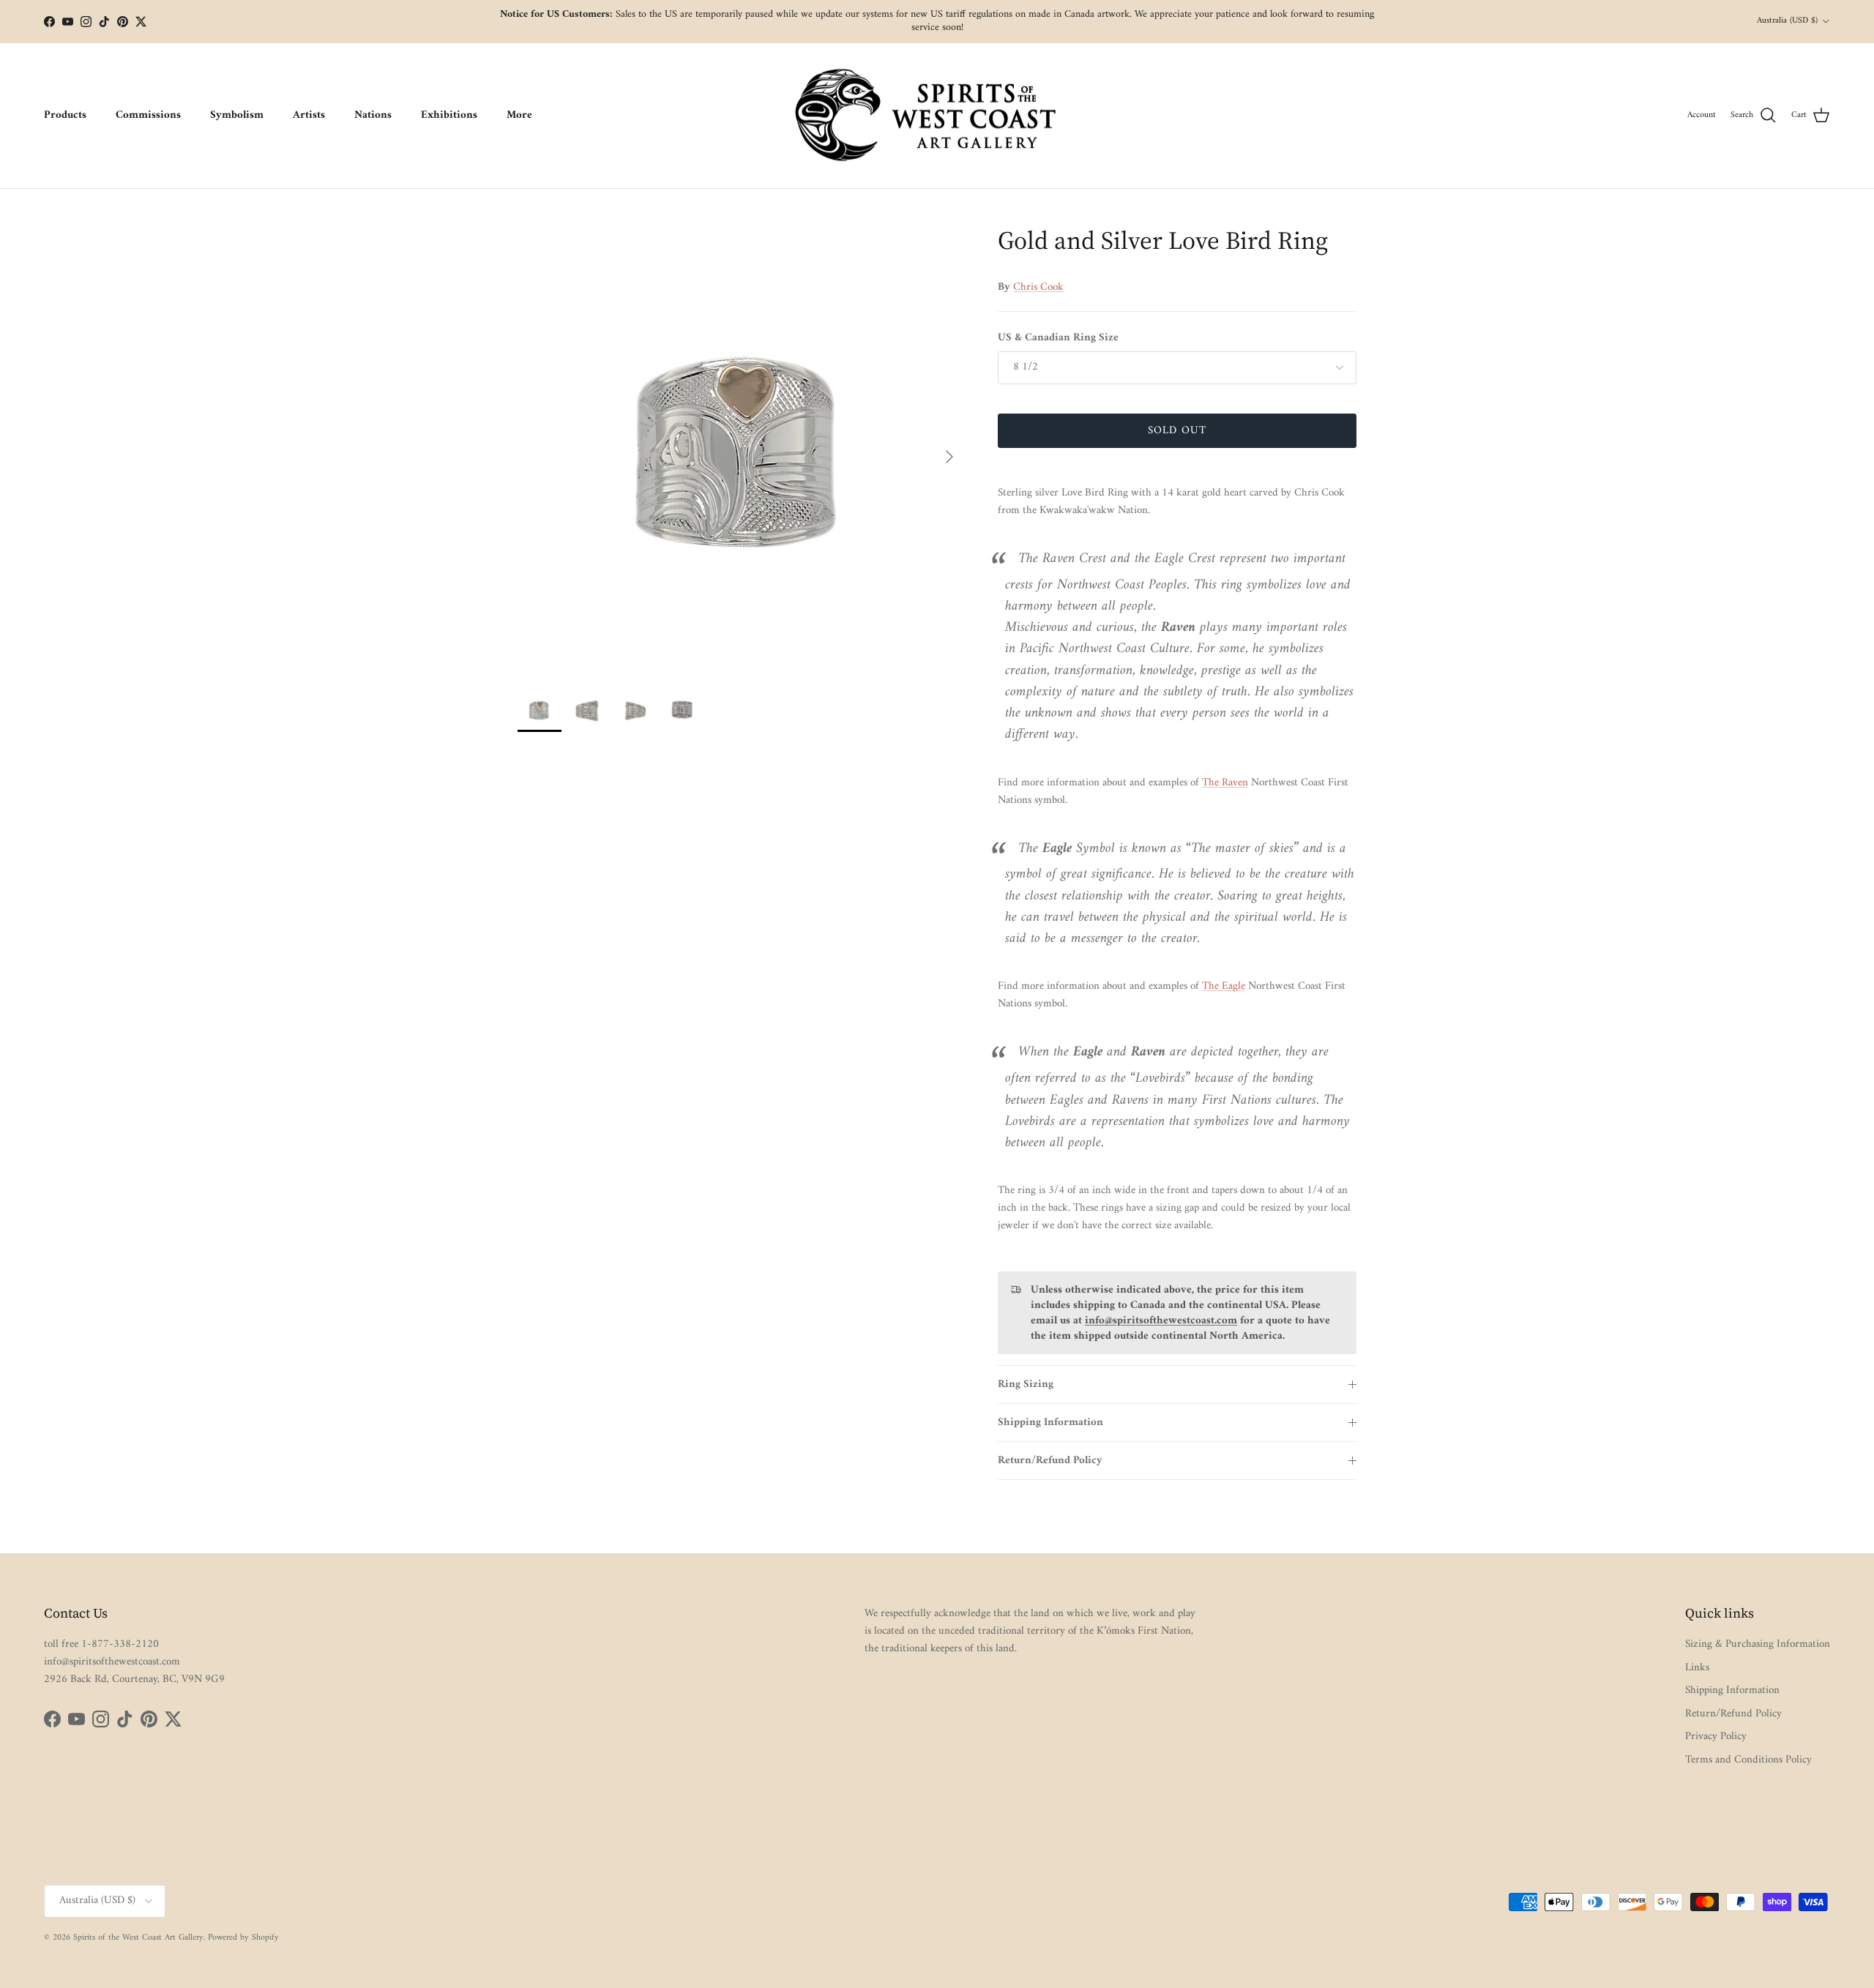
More (519, 115)
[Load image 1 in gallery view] (742, 449)
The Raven (1225, 783)
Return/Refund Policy (1050, 1461)
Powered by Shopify (243, 1938)
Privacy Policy (1716, 1737)
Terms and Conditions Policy (1748, 1760)
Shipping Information (1050, 1423)
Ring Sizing (1026, 1384)
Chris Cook (1038, 287)
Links (1697, 1668)
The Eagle (1224, 986)
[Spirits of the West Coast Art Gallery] (937, 116)
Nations (373, 115)
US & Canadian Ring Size (1058, 338)
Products (65, 115)
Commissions (148, 115)
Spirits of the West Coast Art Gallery (138, 1938)
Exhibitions (449, 115)
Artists (309, 115)
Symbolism (237, 115)
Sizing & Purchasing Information (1758, 1644)
